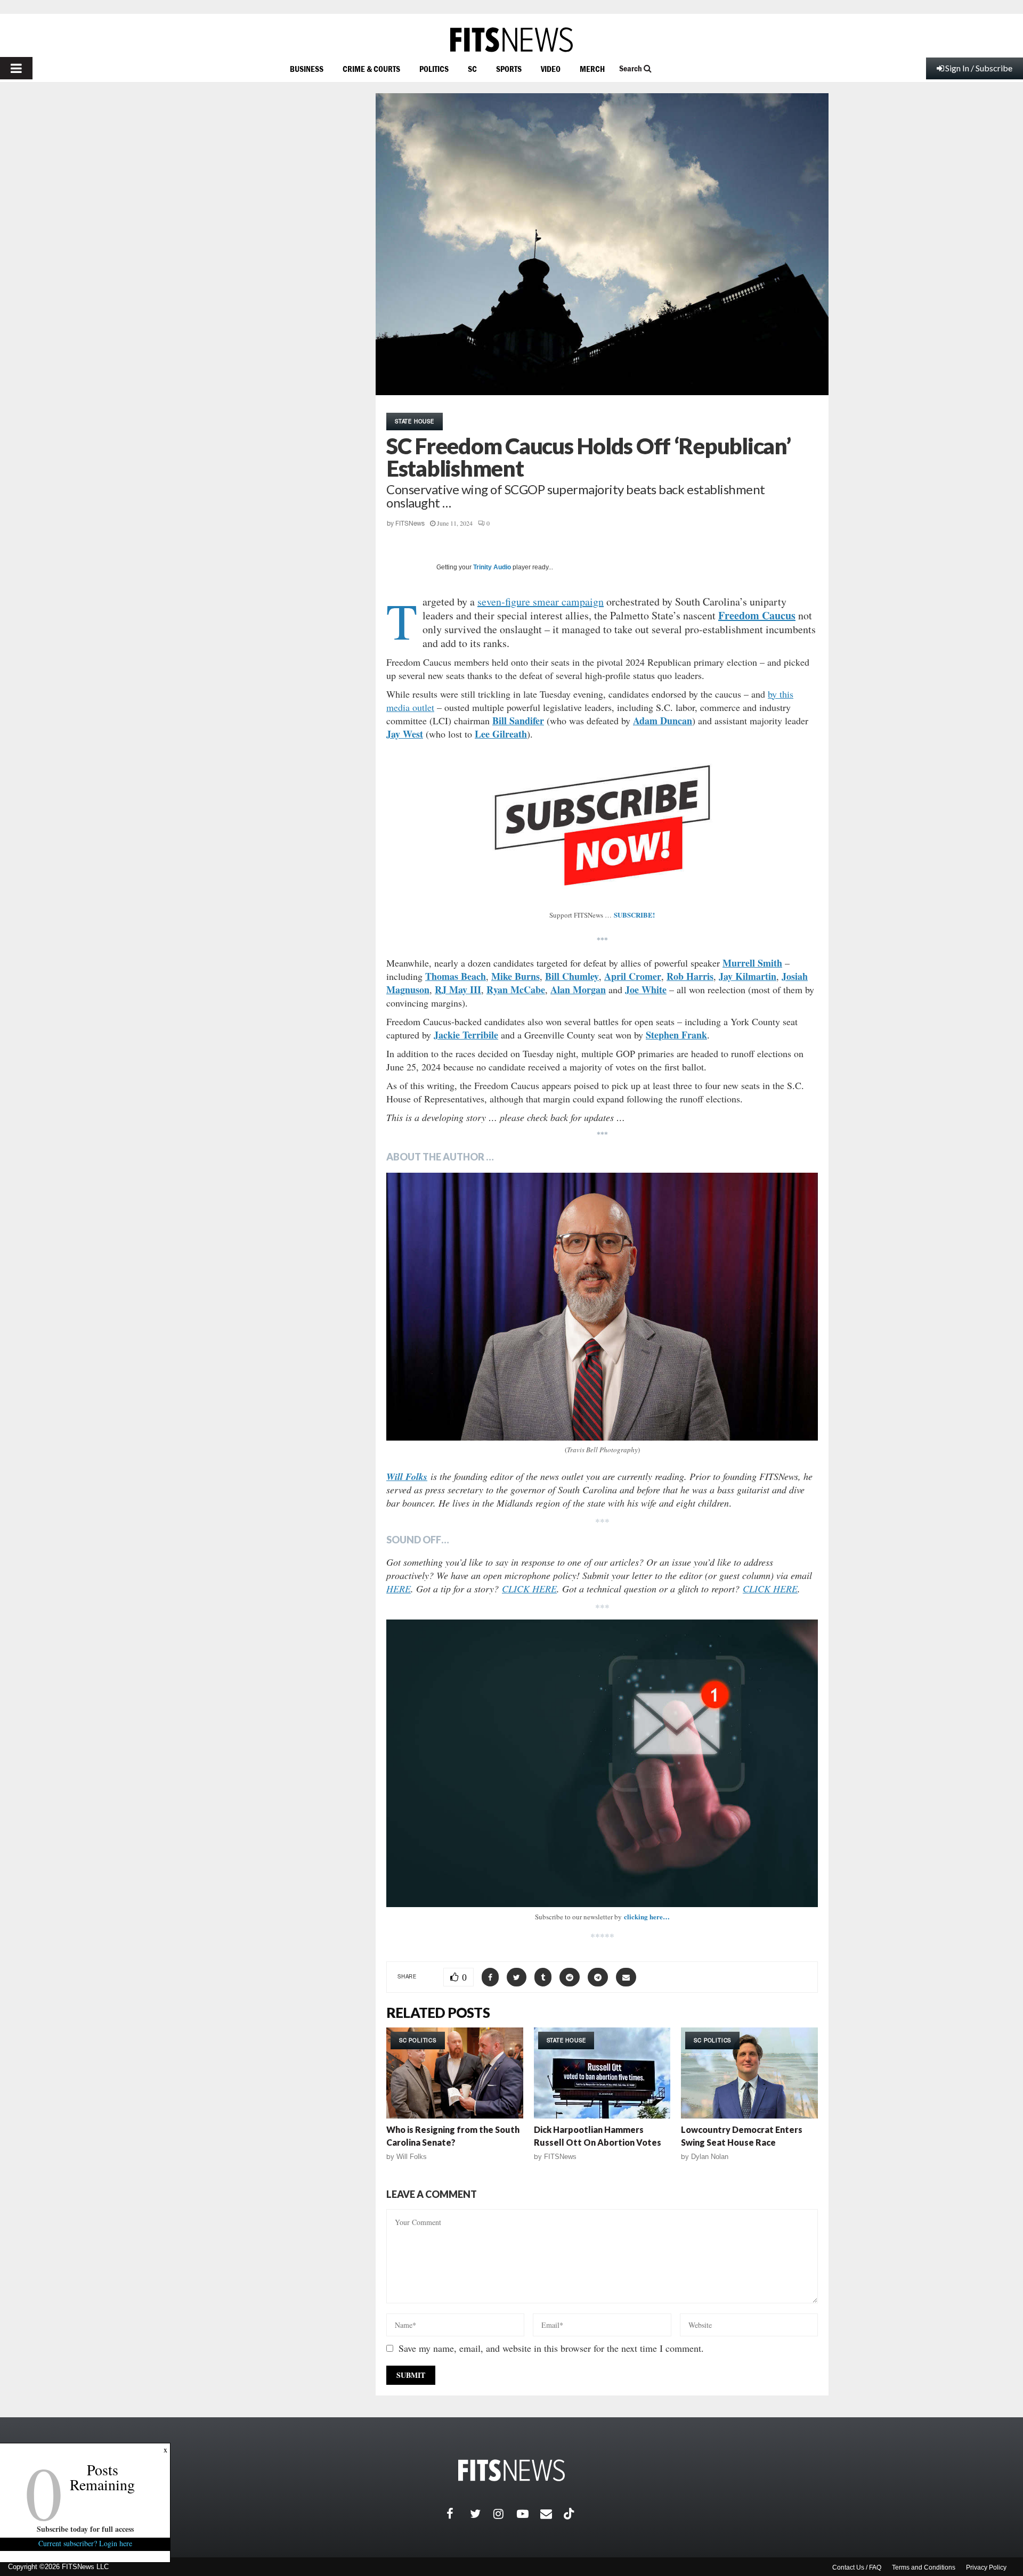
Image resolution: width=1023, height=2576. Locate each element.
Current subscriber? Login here (85, 2543)
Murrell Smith (752, 963)
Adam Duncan (663, 721)
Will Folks (412, 2157)
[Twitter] (482, 2514)
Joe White (646, 989)
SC (472, 69)
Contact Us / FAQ (857, 2567)
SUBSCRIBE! (634, 915)
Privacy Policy (986, 2567)
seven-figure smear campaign (541, 602)
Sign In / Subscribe (979, 68)
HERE (399, 1589)
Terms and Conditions (924, 2567)
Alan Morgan (578, 989)
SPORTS (509, 69)
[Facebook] (458, 2514)
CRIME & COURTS (371, 69)
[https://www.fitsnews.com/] (511, 40)
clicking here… (647, 1916)
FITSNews (410, 524)
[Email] (552, 2514)
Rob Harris (690, 976)
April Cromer (633, 976)
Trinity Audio (492, 567)
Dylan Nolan (710, 2157)
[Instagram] (505, 2514)
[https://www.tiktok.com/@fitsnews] (570, 2514)
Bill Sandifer (518, 721)
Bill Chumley (572, 976)
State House (415, 421)
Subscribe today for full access (85, 2529)
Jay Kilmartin (748, 976)
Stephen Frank (676, 1035)
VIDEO (551, 69)
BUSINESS (307, 69)
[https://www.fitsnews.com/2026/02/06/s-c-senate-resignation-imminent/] (455, 2073)
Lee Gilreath (501, 734)
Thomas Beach (456, 976)
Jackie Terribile (466, 1035)
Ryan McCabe (516, 989)
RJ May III (458, 989)
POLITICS (434, 69)
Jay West (405, 734)
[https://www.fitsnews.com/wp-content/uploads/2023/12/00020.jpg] (602, 1307)
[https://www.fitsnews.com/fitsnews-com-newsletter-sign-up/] (602, 1763)
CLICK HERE (529, 1589)
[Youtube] (529, 2514)
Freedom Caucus (757, 615)
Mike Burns (515, 976)
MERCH (592, 69)
